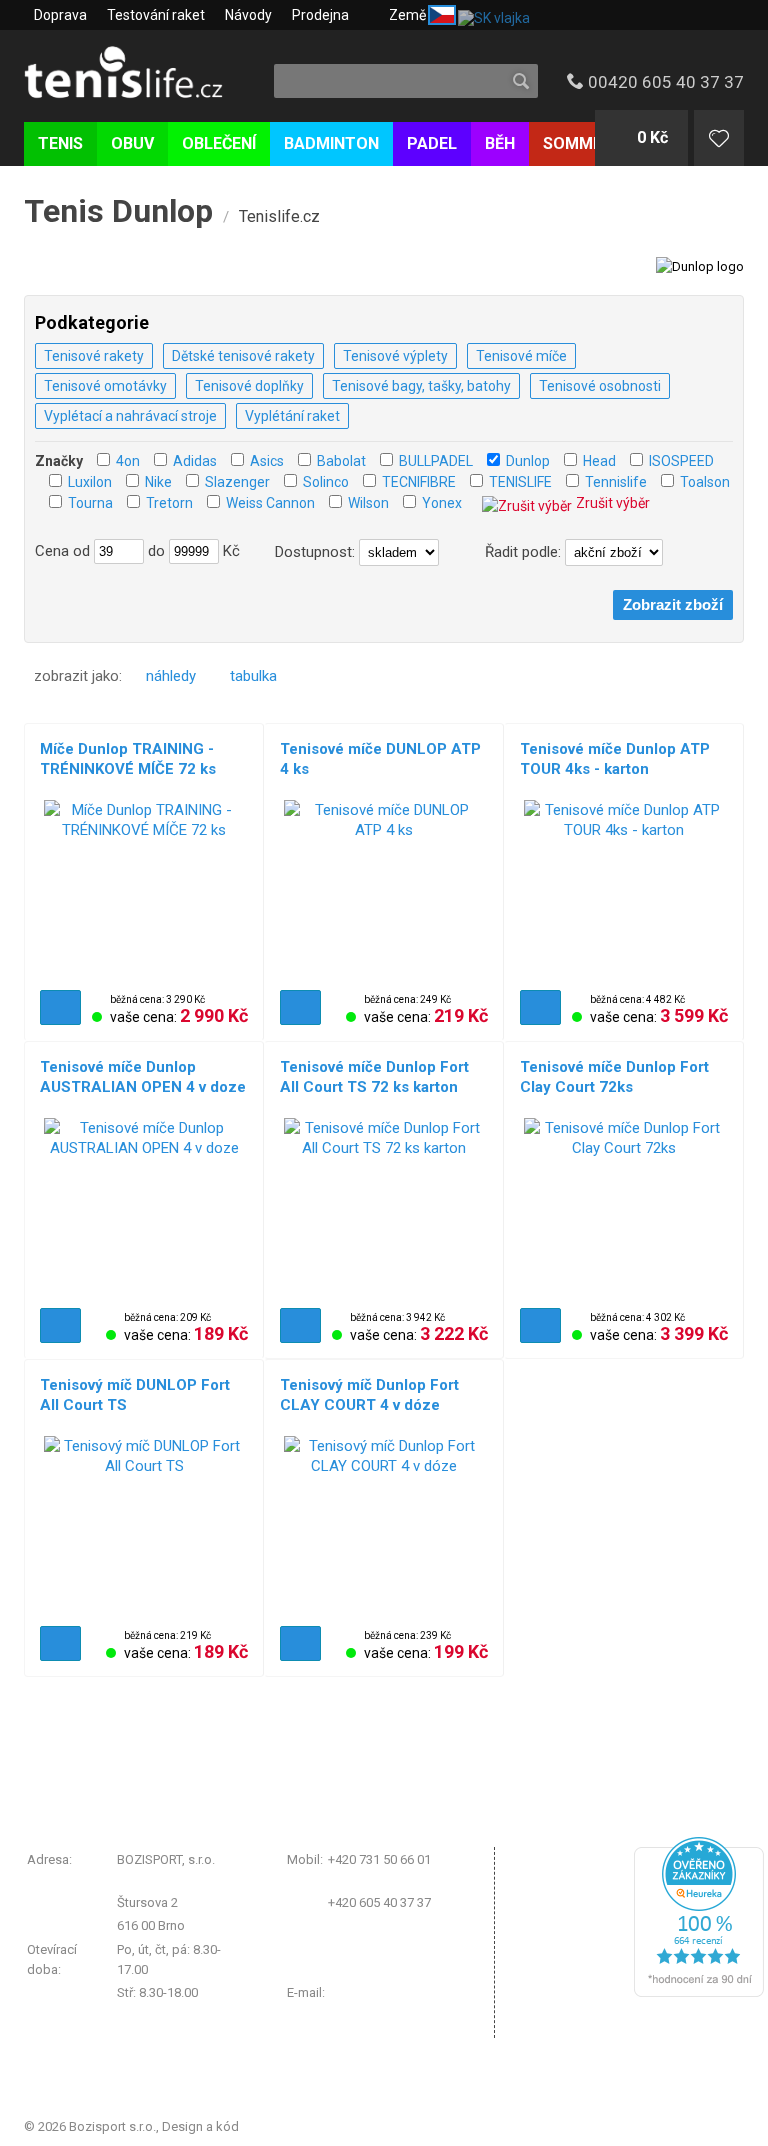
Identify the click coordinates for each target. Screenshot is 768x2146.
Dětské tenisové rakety (243, 356)
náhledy (171, 676)
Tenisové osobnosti (600, 386)
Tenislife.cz (279, 216)
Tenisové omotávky (105, 386)
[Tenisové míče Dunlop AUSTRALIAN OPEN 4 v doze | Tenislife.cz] (144, 1208)
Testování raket (156, 15)
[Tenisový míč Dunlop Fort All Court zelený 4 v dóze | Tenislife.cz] (144, 1526)
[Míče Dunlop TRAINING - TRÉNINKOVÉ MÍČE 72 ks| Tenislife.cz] (144, 890)
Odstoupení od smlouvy (594, 1989)
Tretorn (169, 503)
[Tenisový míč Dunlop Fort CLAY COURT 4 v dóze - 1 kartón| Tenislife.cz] (624, 1208)
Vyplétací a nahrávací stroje (130, 416)
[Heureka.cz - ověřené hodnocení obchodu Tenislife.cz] (699, 1992)
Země (407, 15)
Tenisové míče (521, 356)
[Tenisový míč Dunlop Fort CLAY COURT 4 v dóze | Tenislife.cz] (384, 1526)
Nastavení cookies (578, 1938)
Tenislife (141, 74)
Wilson (368, 503)
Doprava (60, 15)
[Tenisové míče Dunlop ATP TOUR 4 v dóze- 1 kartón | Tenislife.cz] (624, 890)
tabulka (253, 676)
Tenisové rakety (94, 356)
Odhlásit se (557, 2024)
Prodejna (320, 15)
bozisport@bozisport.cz (399, 1992)
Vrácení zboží (564, 1913)
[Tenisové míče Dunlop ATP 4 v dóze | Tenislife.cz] (384, 890)
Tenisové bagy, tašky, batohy (421, 386)
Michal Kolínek (284, 2126)
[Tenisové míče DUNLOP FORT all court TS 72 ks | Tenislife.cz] (384, 1208)
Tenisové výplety (395, 356)
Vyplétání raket (292, 416)
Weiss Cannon (270, 503)
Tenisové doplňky (249, 386)
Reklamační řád (569, 1888)
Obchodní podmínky (584, 1863)
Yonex (442, 503)
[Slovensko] (492, 15)
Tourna (90, 503)
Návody (248, 15)
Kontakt (547, 1964)
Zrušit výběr (613, 503)
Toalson (705, 482)
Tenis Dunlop (118, 211)
